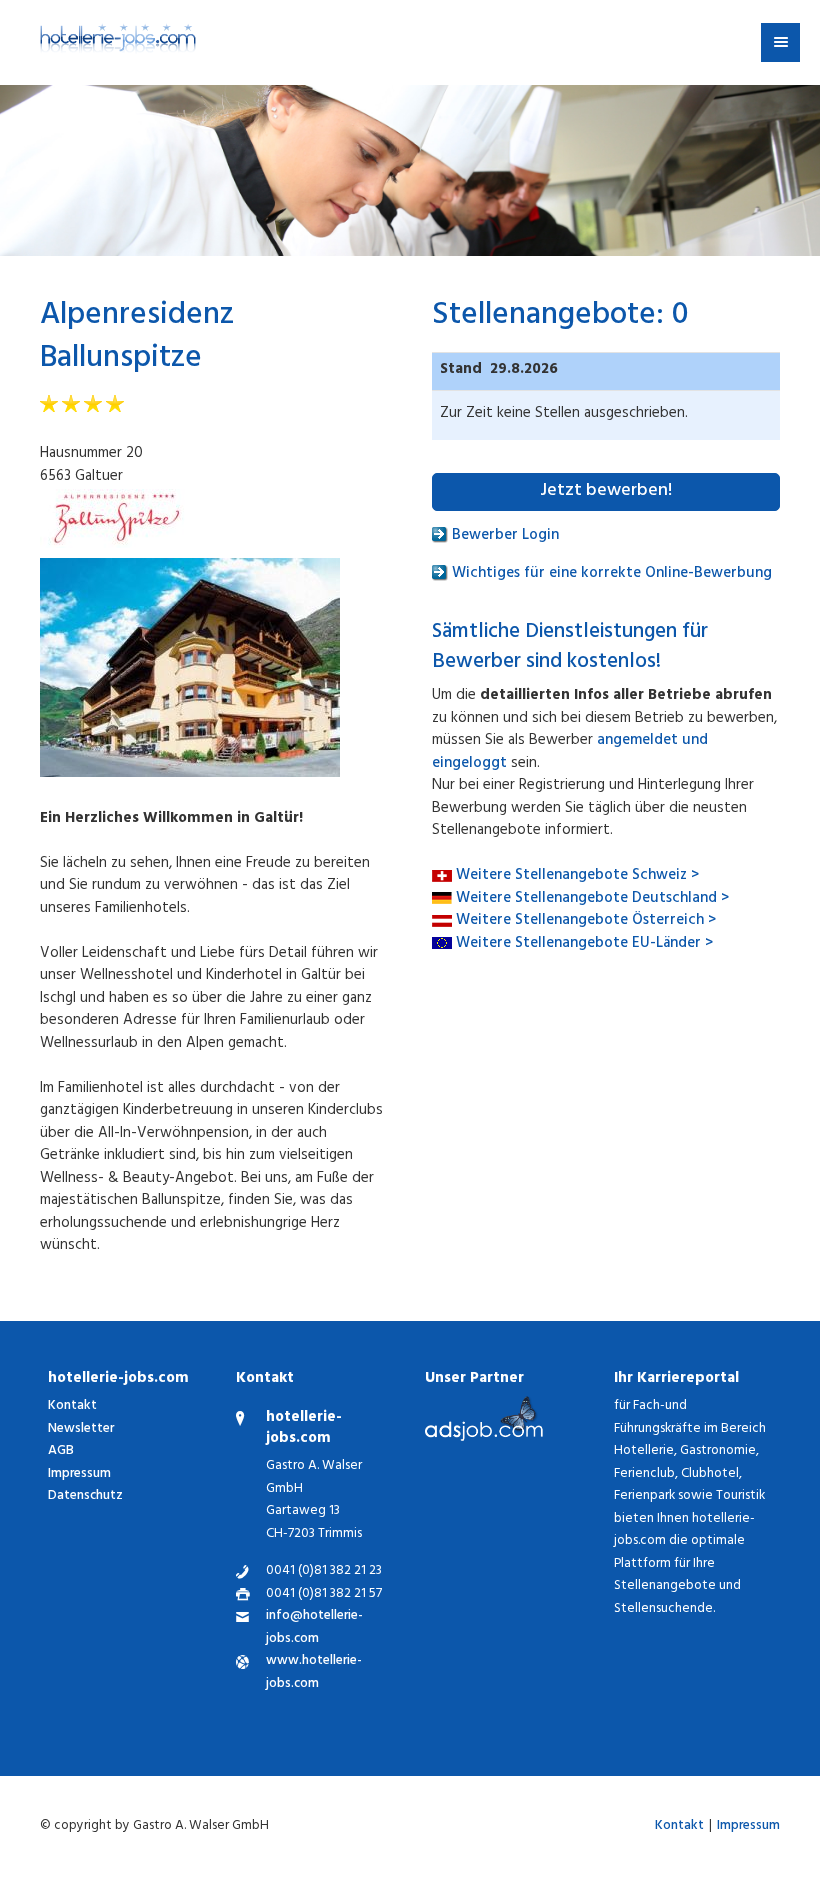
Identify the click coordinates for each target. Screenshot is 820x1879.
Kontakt (72, 1406)
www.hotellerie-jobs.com (314, 1673)
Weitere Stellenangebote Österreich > (586, 921)
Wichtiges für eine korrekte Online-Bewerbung (610, 574)
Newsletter (81, 1429)
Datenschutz (85, 1496)
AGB (61, 1451)
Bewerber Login (503, 536)
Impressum (79, 1474)
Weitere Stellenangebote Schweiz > (577, 876)
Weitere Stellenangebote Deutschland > (592, 899)
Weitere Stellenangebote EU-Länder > (584, 944)
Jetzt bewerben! (606, 492)
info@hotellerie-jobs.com (314, 1628)
